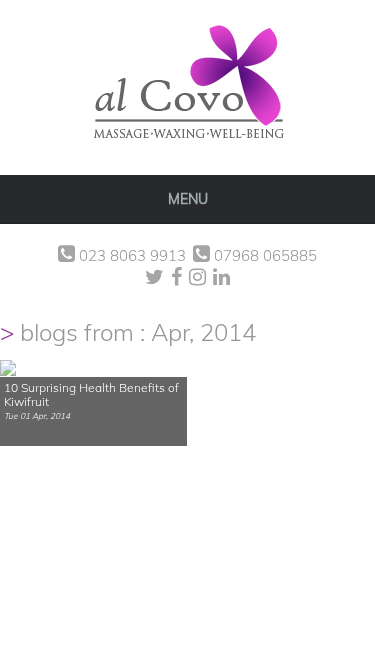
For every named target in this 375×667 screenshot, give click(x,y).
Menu (188, 199)
